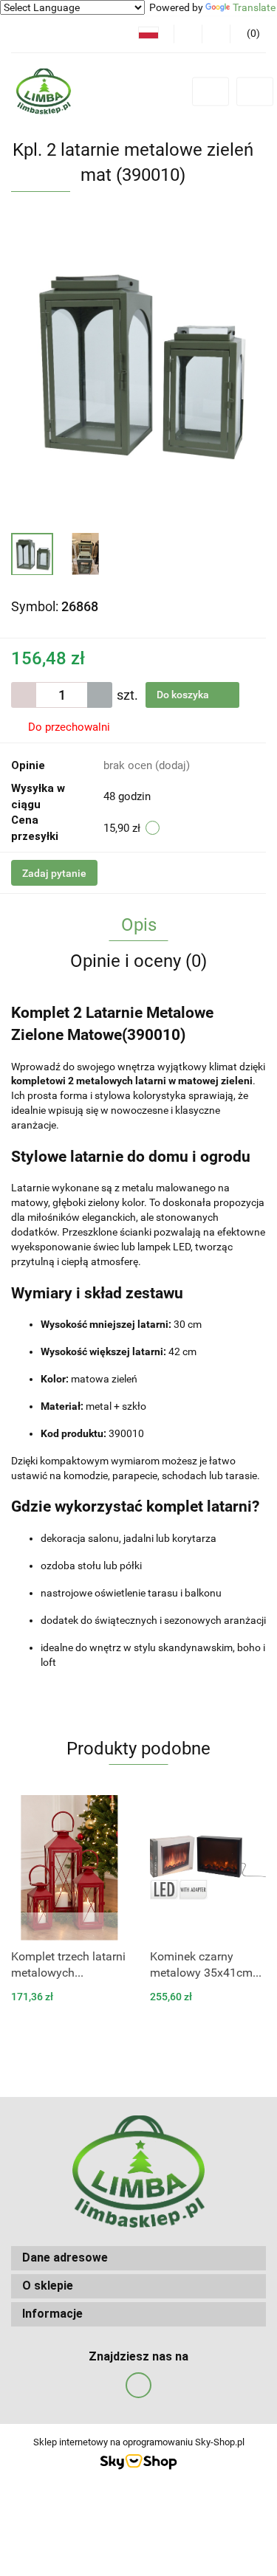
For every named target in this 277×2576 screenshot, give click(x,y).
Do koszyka (184, 695)
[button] (248, 34)
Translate (254, 7)
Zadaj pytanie (54, 873)
